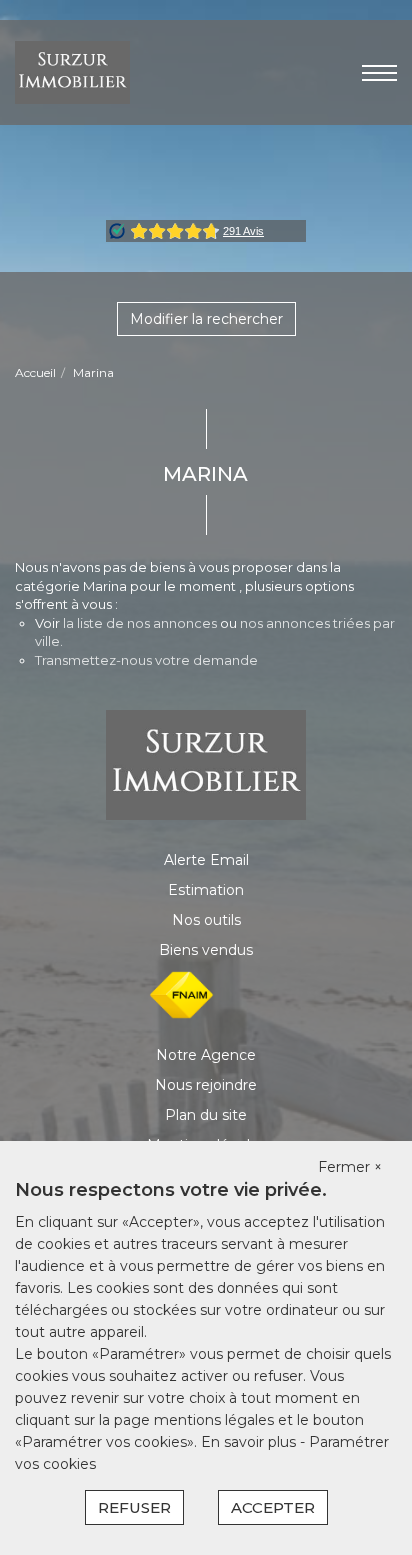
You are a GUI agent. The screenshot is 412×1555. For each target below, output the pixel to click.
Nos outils (206, 920)
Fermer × (350, 1167)
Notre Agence (206, 1055)
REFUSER (134, 1507)
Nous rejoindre (206, 1085)
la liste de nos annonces (140, 623)
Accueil (35, 372)
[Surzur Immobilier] (72, 71)
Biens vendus (206, 950)
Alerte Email (206, 860)
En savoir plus (250, 1442)
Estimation (206, 890)
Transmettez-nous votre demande (146, 660)
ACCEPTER (273, 1507)
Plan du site (206, 1115)
